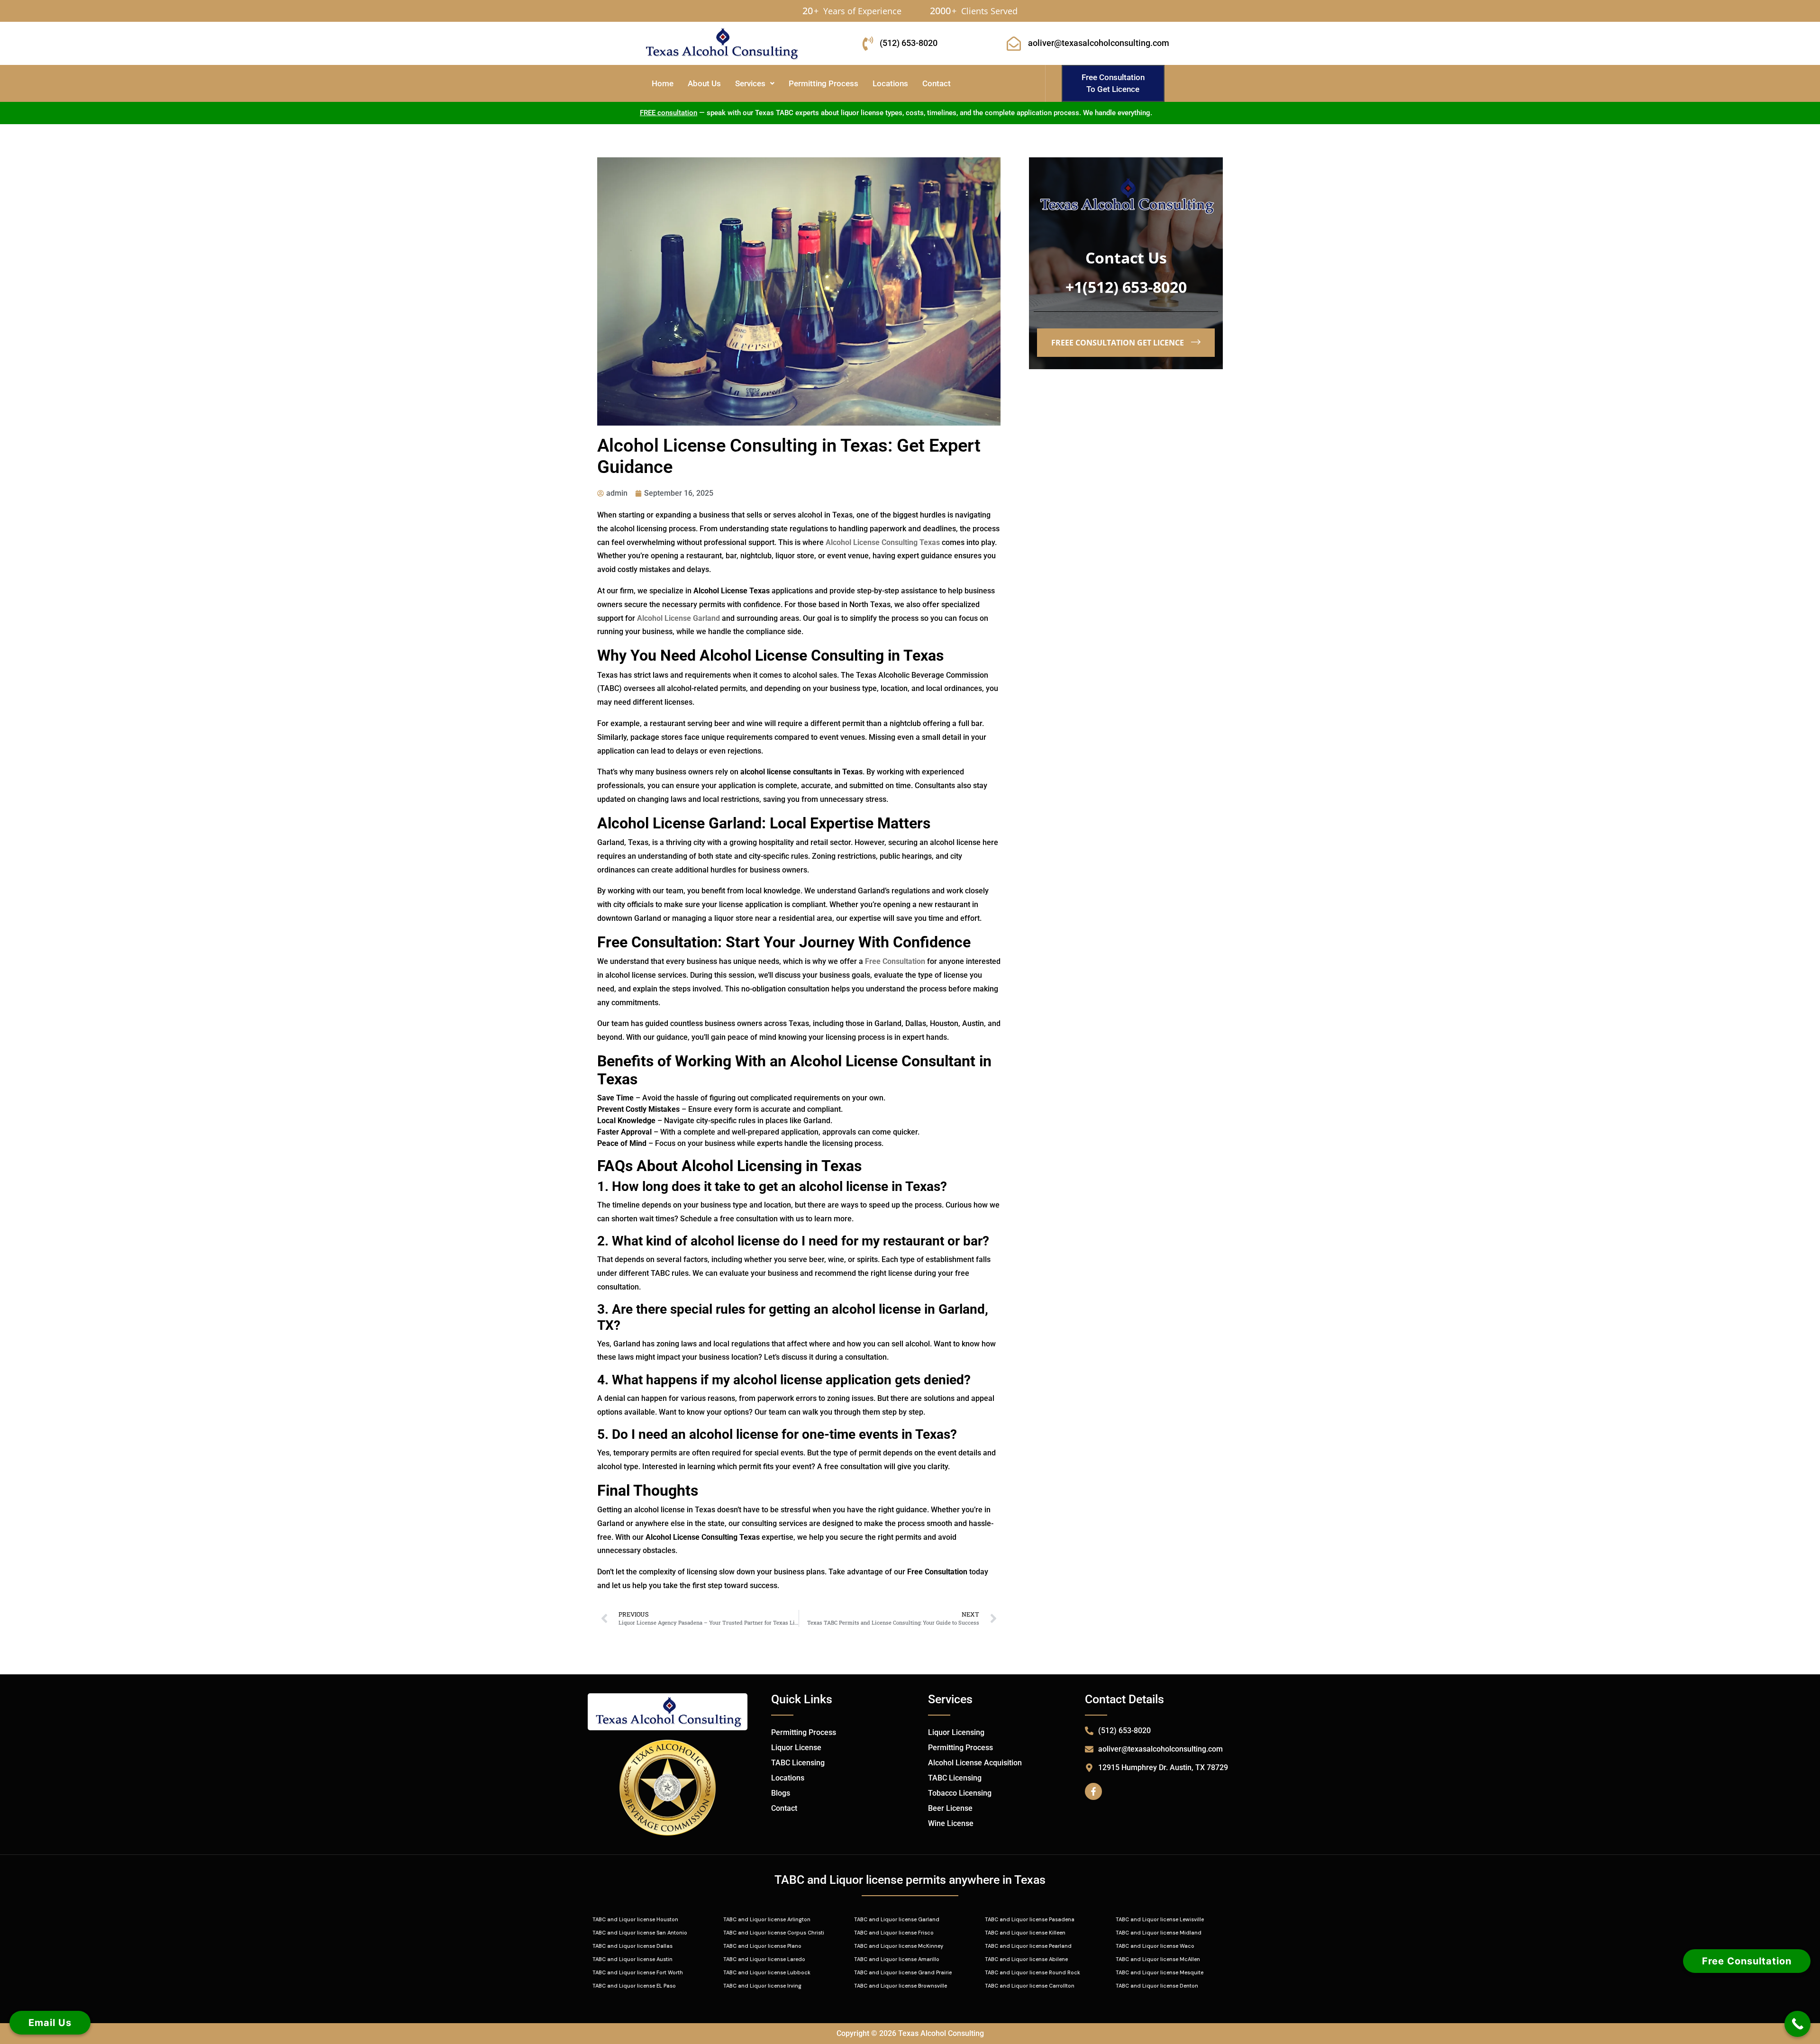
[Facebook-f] (1093, 1791)
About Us (704, 83)
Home (663, 83)
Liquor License (796, 1748)
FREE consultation (669, 113)
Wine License (951, 1823)
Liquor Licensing (956, 1732)
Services (750, 83)
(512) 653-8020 (909, 43)
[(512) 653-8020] (868, 44)
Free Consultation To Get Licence (1113, 83)
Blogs (781, 1793)
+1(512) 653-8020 (1126, 287)
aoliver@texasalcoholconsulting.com (1099, 43)
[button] (755, 84)
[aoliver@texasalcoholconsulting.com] (1014, 44)
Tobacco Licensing (960, 1793)
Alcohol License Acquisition (975, 1763)
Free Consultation (1747, 1961)
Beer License (950, 1808)
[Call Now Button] (1797, 2024)
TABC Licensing (798, 1763)
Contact (937, 83)
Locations (890, 83)
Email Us (50, 2023)
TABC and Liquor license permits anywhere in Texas (910, 1880)
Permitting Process (824, 83)
